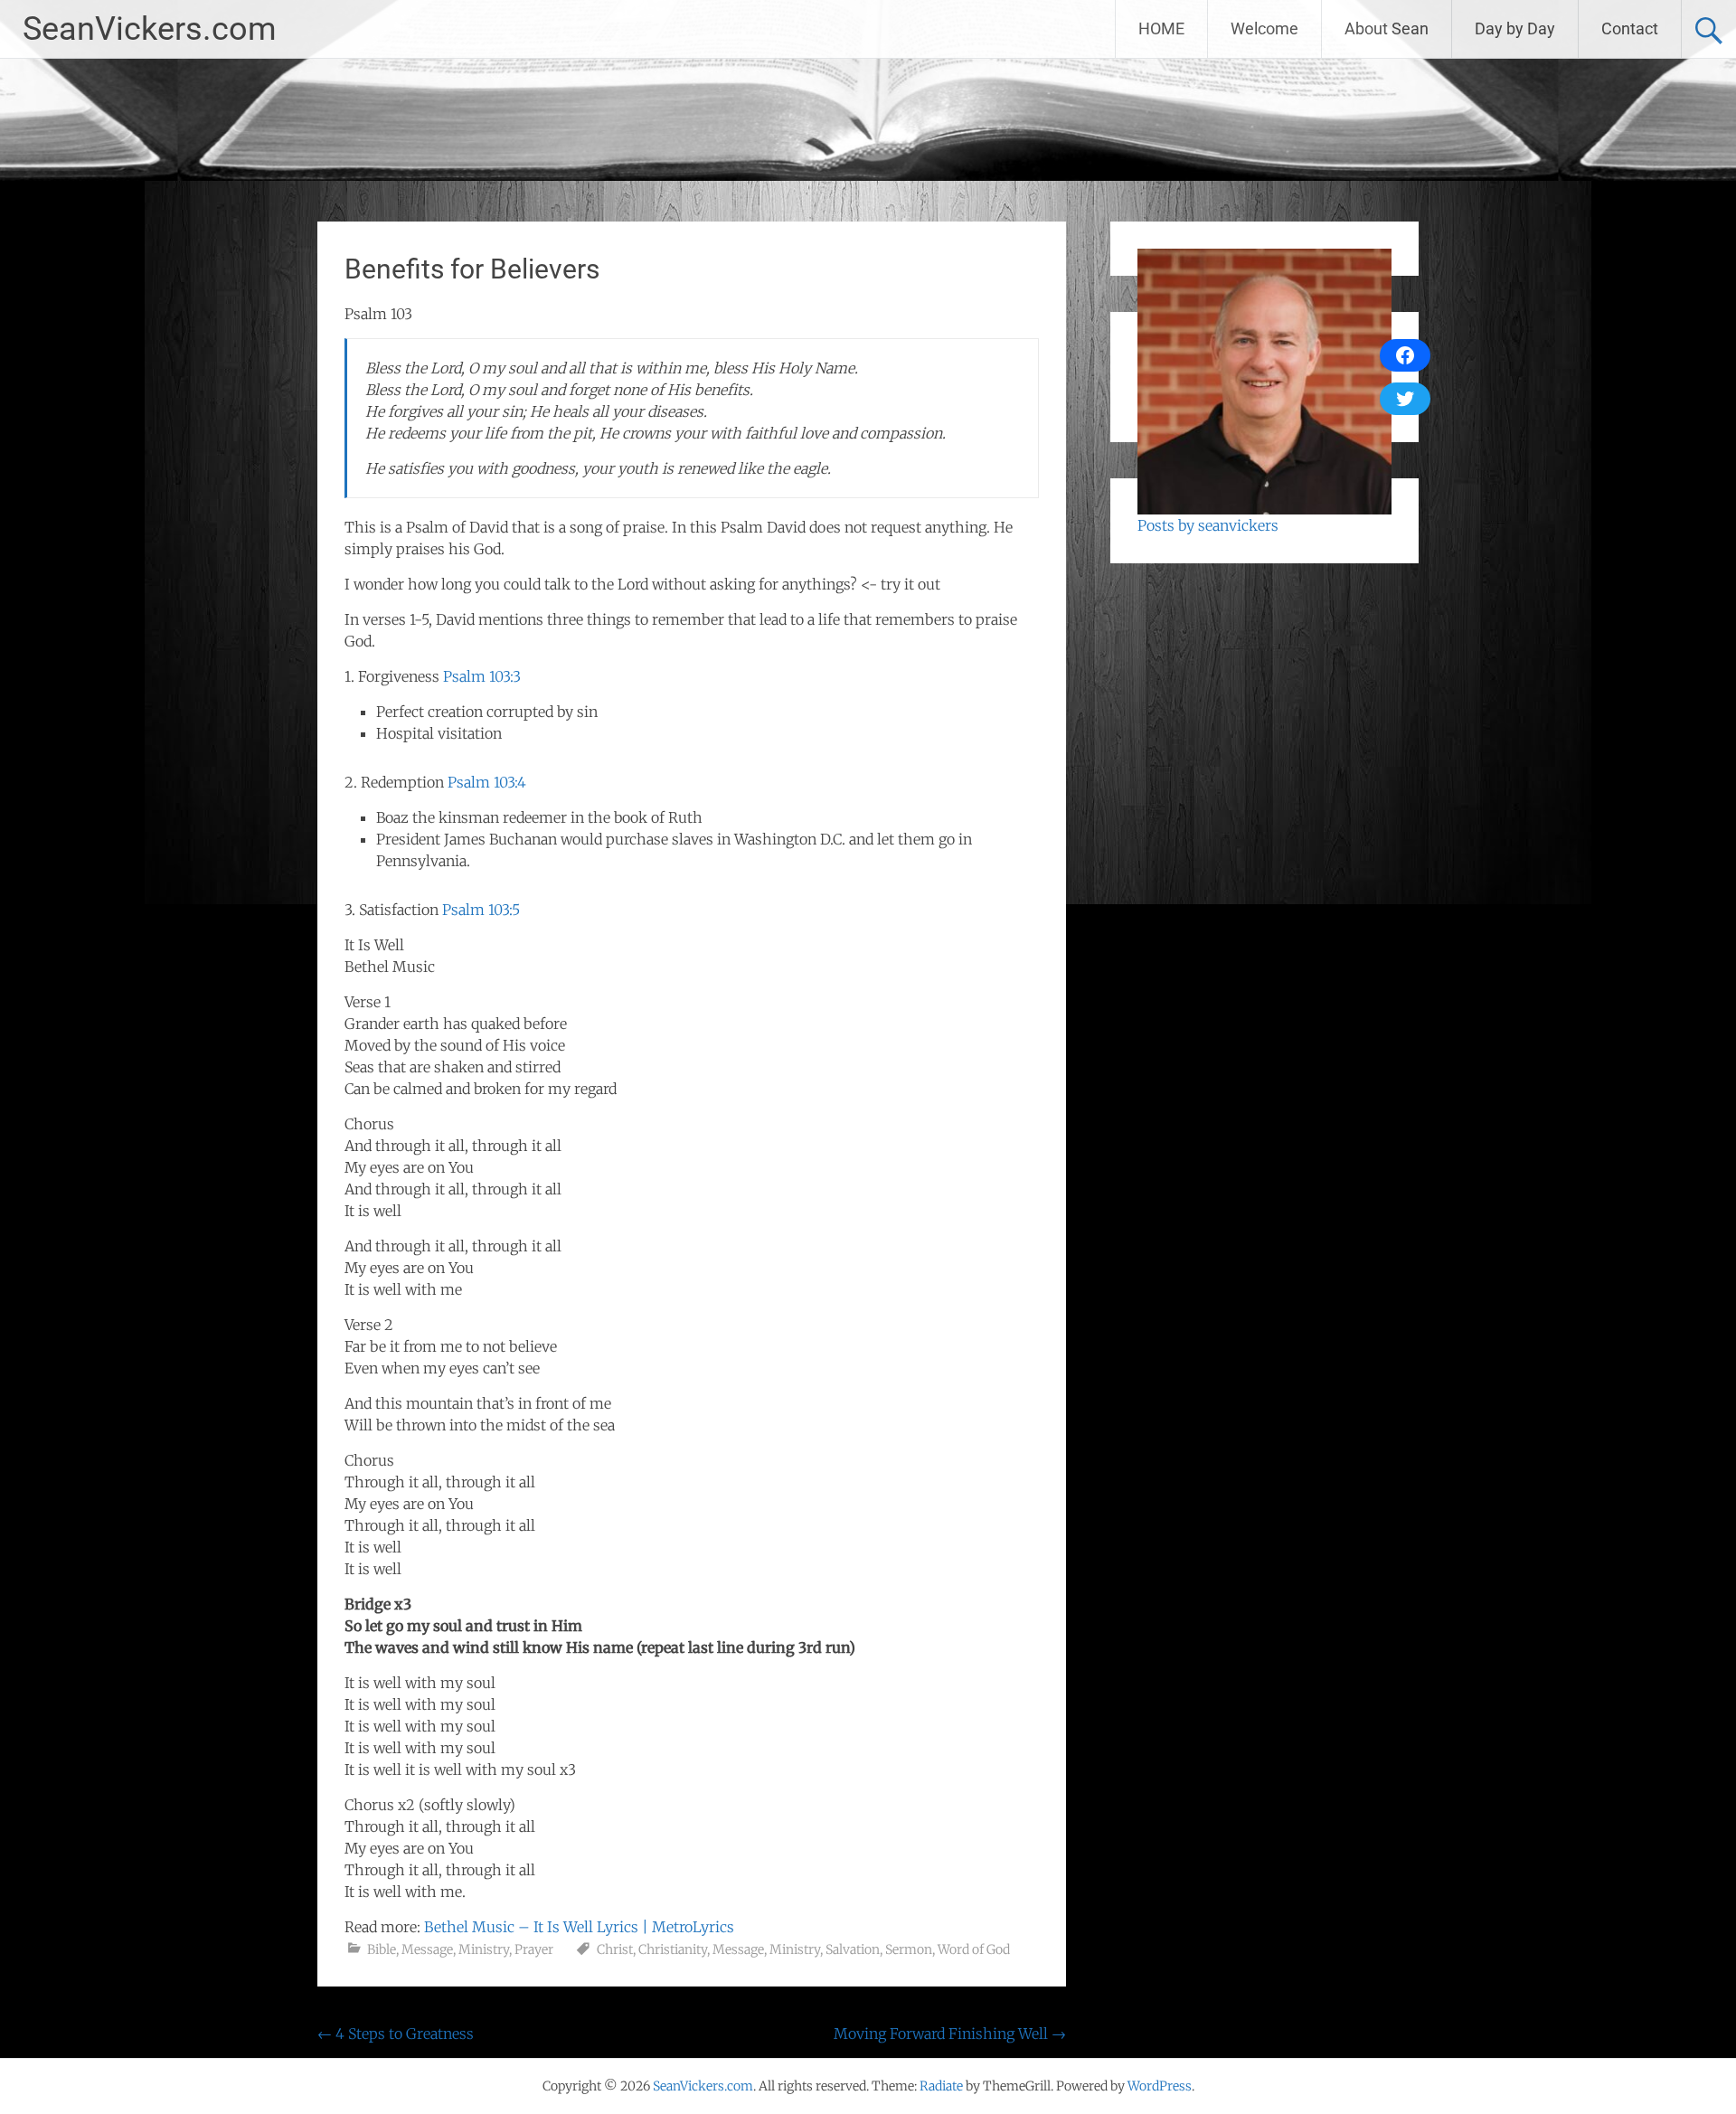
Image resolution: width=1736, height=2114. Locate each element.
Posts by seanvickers (1208, 525)
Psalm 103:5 (481, 910)
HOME (1161, 28)
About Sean (1387, 28)
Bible (382, 1949)
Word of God (974, 1949)
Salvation (853, 1949)
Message (427, 1949)
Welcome (1264, 28)
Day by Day (1515, 28)
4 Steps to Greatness (396, 2034)
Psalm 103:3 (482, 676)
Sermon (909, 1949)
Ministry (484, 1949)
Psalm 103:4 (487, 782)
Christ (615, 1949)
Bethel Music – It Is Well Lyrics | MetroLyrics (579, 1927)
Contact (1630, 28)
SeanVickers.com (150, 29)
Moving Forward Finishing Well (950, 2034)
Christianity (673, 1949)
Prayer (534, 1949)
